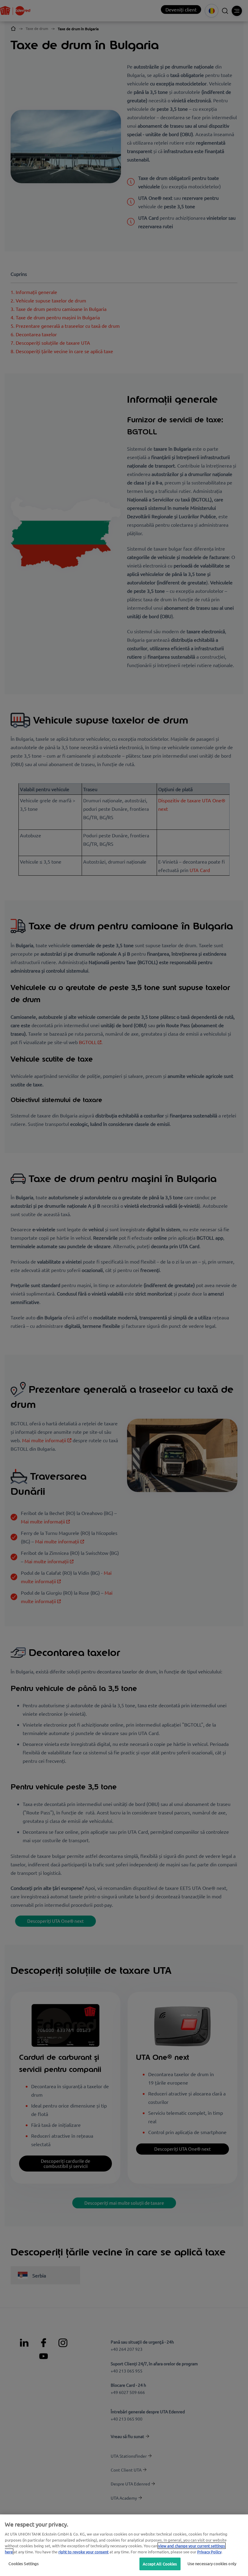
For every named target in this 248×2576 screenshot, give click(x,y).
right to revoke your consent (83, 2552)
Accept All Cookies (160, 2564)
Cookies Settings (24, 2563)
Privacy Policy (209, 2552)
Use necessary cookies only (212, 2563)
